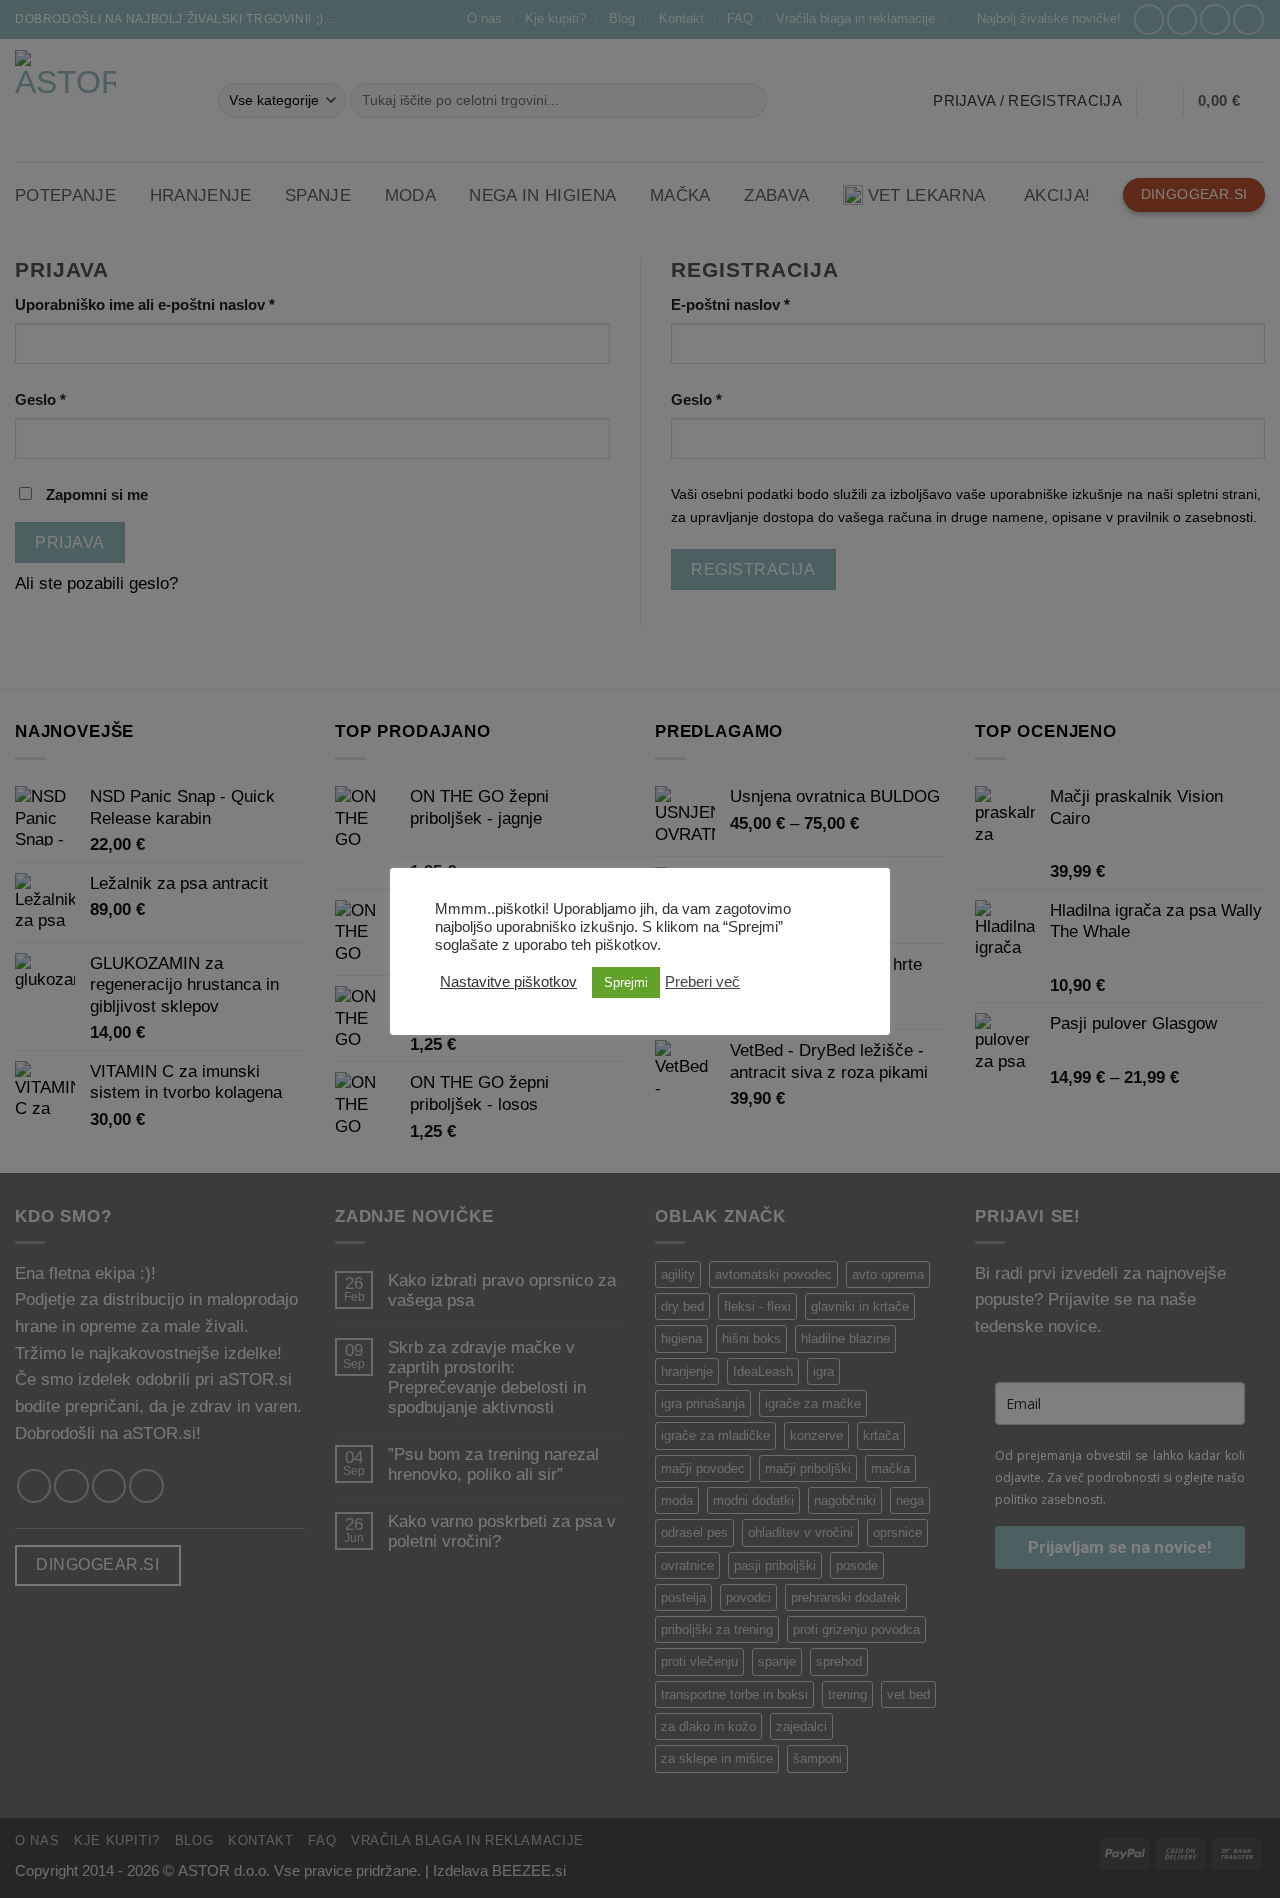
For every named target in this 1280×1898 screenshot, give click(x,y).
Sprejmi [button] (626, 982)
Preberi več (702, 982)
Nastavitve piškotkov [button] (508, 982)
